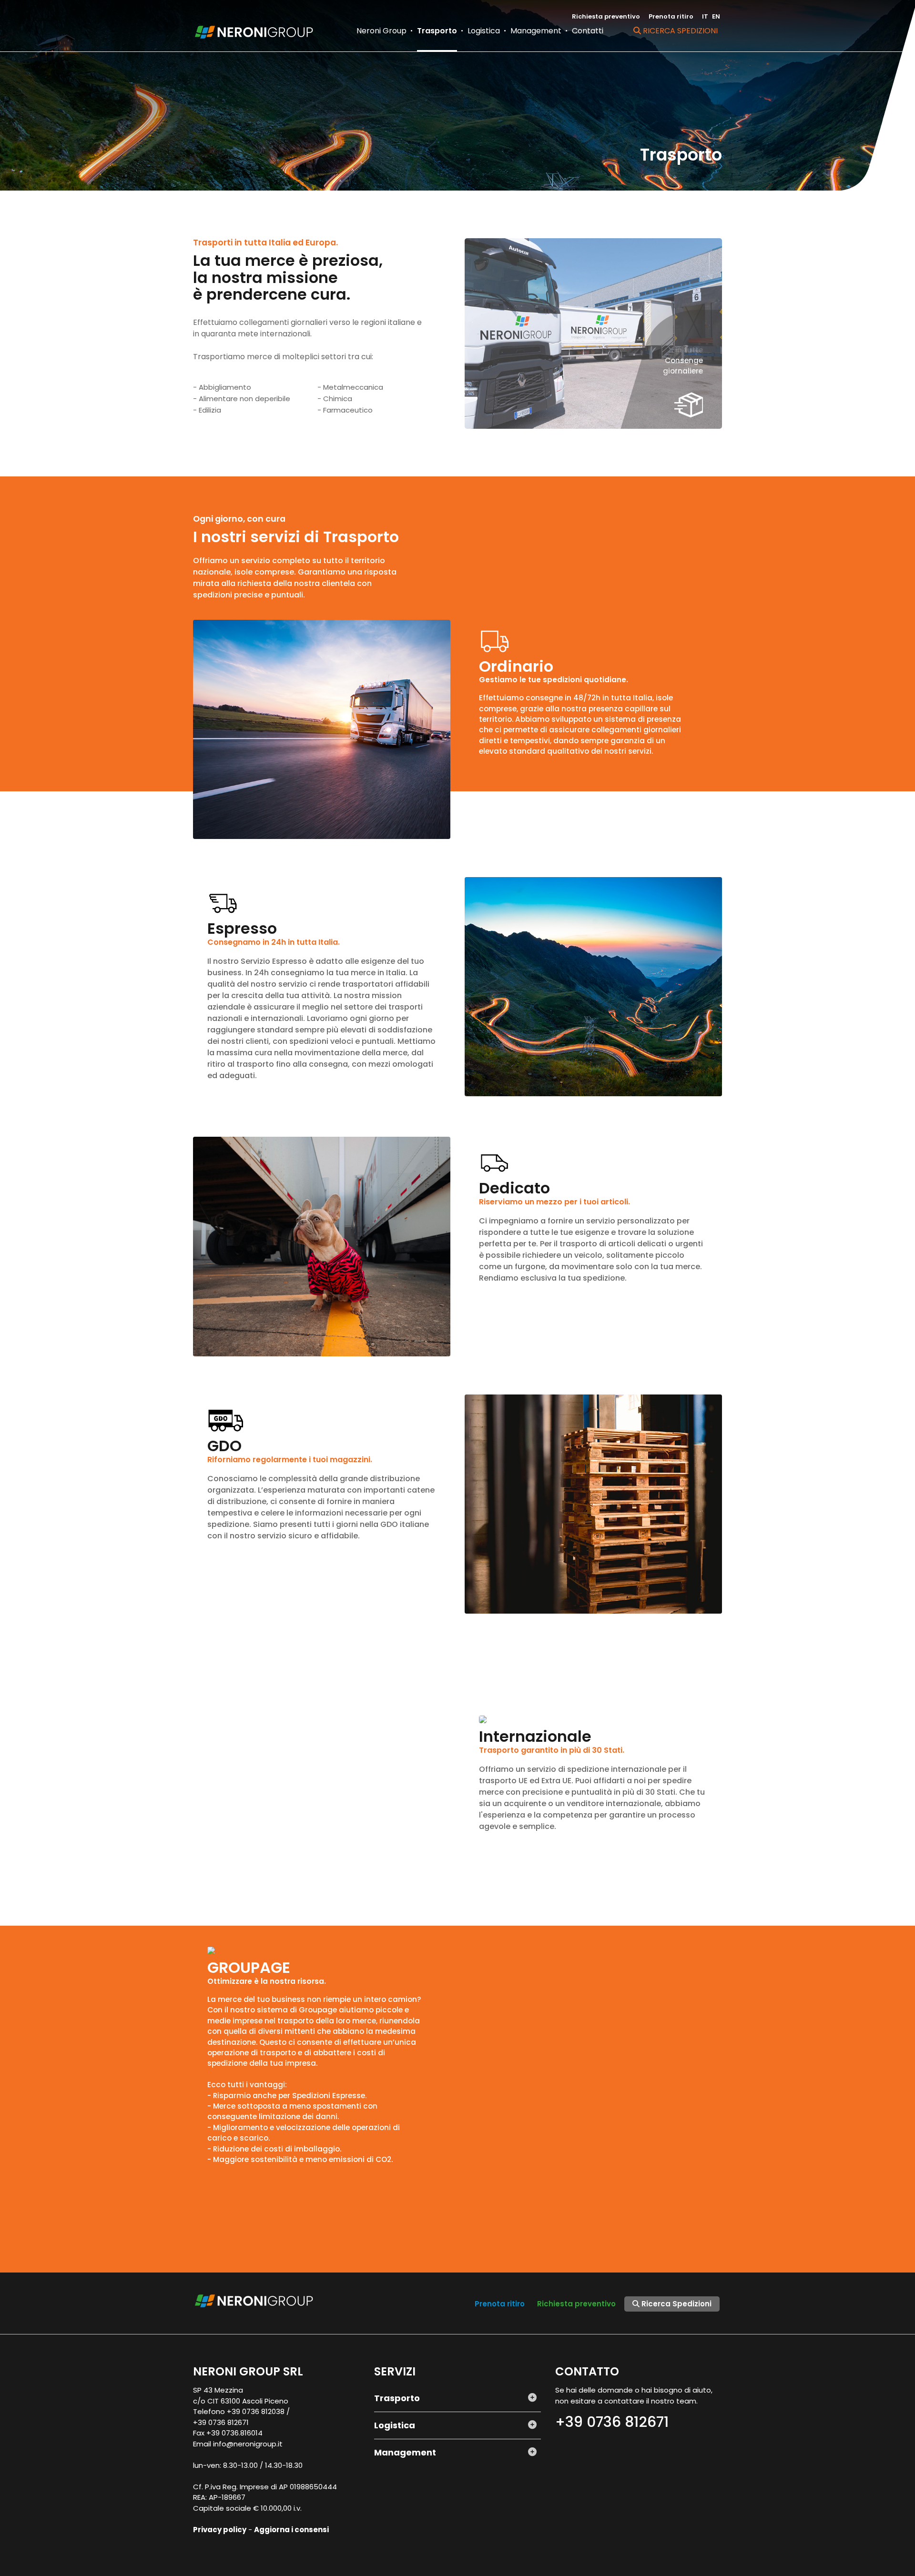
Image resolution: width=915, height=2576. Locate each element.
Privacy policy (220, 2530)
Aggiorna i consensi (291, 2530)
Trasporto (437, 31)
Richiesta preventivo (606, 16)
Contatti (588, 31)
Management (536, 31)
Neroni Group (381, 31)
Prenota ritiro (671, 16)
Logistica (484, 31)
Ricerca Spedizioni (679, 31)
